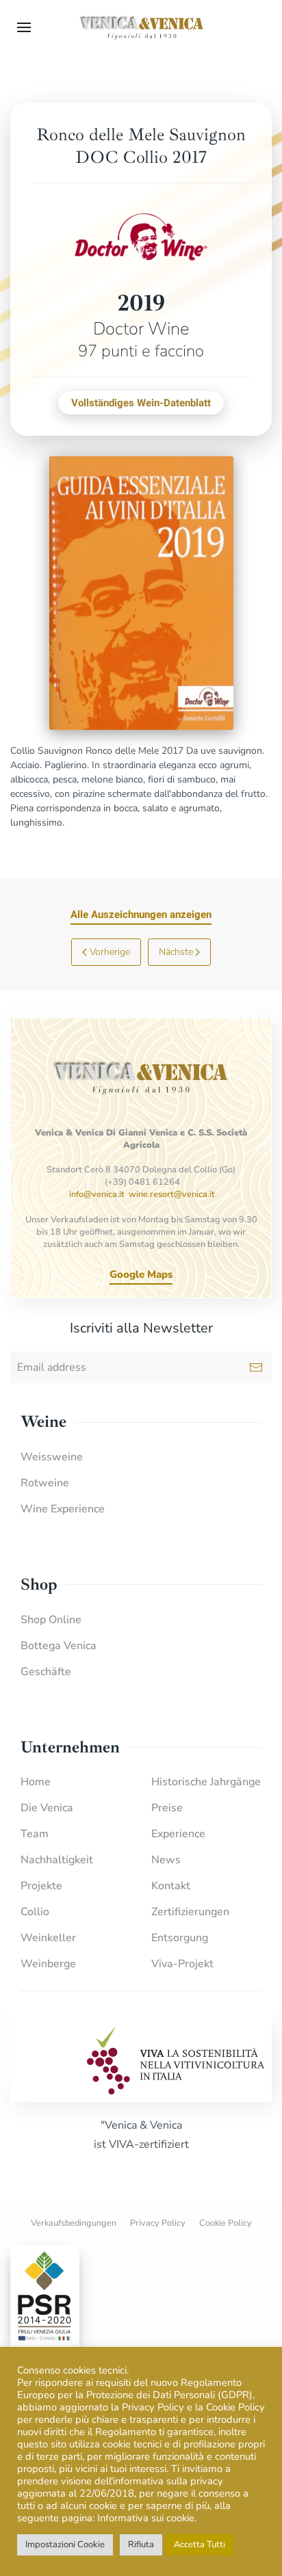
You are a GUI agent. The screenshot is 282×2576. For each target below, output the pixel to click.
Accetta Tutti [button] (200, 2545)
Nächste (176, 952)
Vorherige (110, 952)
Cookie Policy (226, 2223)
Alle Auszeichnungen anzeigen (141, 915)
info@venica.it (97, 1194)
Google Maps (141, 1274)
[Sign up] (256, 1367)
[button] (24, 27)
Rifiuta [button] (141, 2545)
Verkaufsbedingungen (74, 2223)
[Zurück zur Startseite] (141, 27)
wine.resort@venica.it (172, 1194)
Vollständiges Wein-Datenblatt (141, 403)
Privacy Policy (158, 2223)
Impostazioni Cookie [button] (65, 2545)
